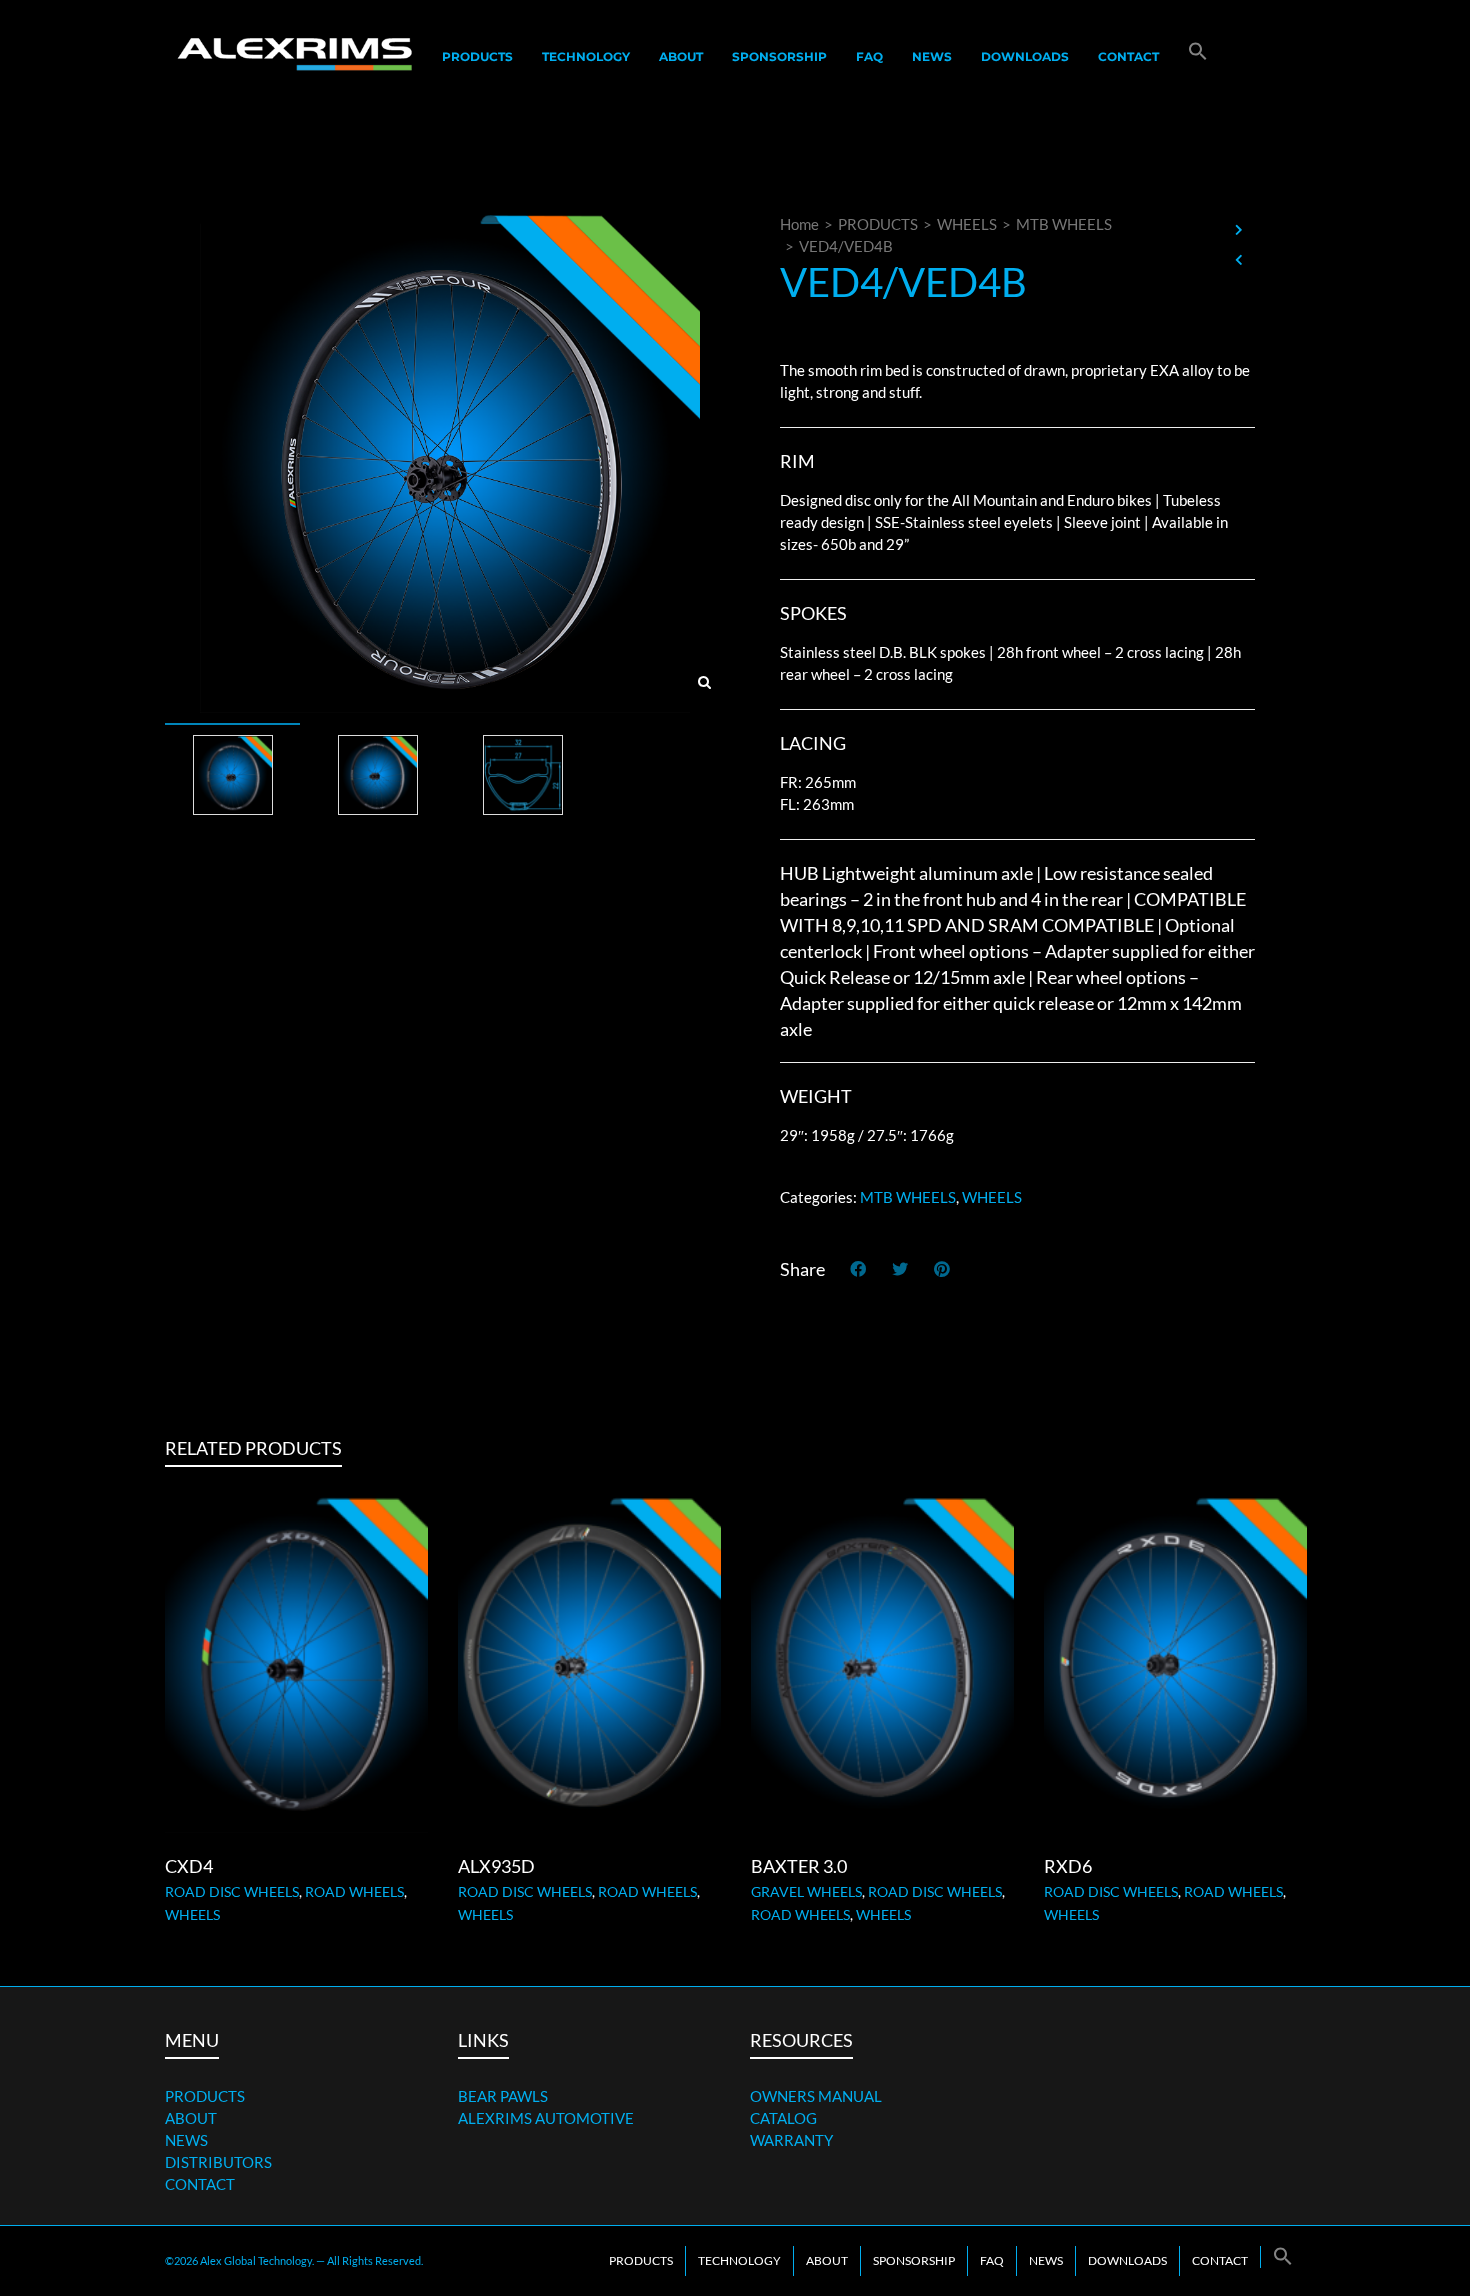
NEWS (186, 2140)
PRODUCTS (878, 224)
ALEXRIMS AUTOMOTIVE (546, 2118)
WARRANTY (791, 2140)
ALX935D (496, 1866)
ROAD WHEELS (354, 1891)
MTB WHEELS (1064, 224)
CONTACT (200, 2184)
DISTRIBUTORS (218, 2162)
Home (799, 224)
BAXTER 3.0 (799, 1866)
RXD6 (1068, 1866)
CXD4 (189, 1866)
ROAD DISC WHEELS (232, 1891)
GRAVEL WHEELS (806, 1891)
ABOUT (191, 2118)
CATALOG (783, 2118)
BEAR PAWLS (503, 2096)
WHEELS (967, 224)
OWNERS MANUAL (816, 2096)
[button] (1198, 56)
